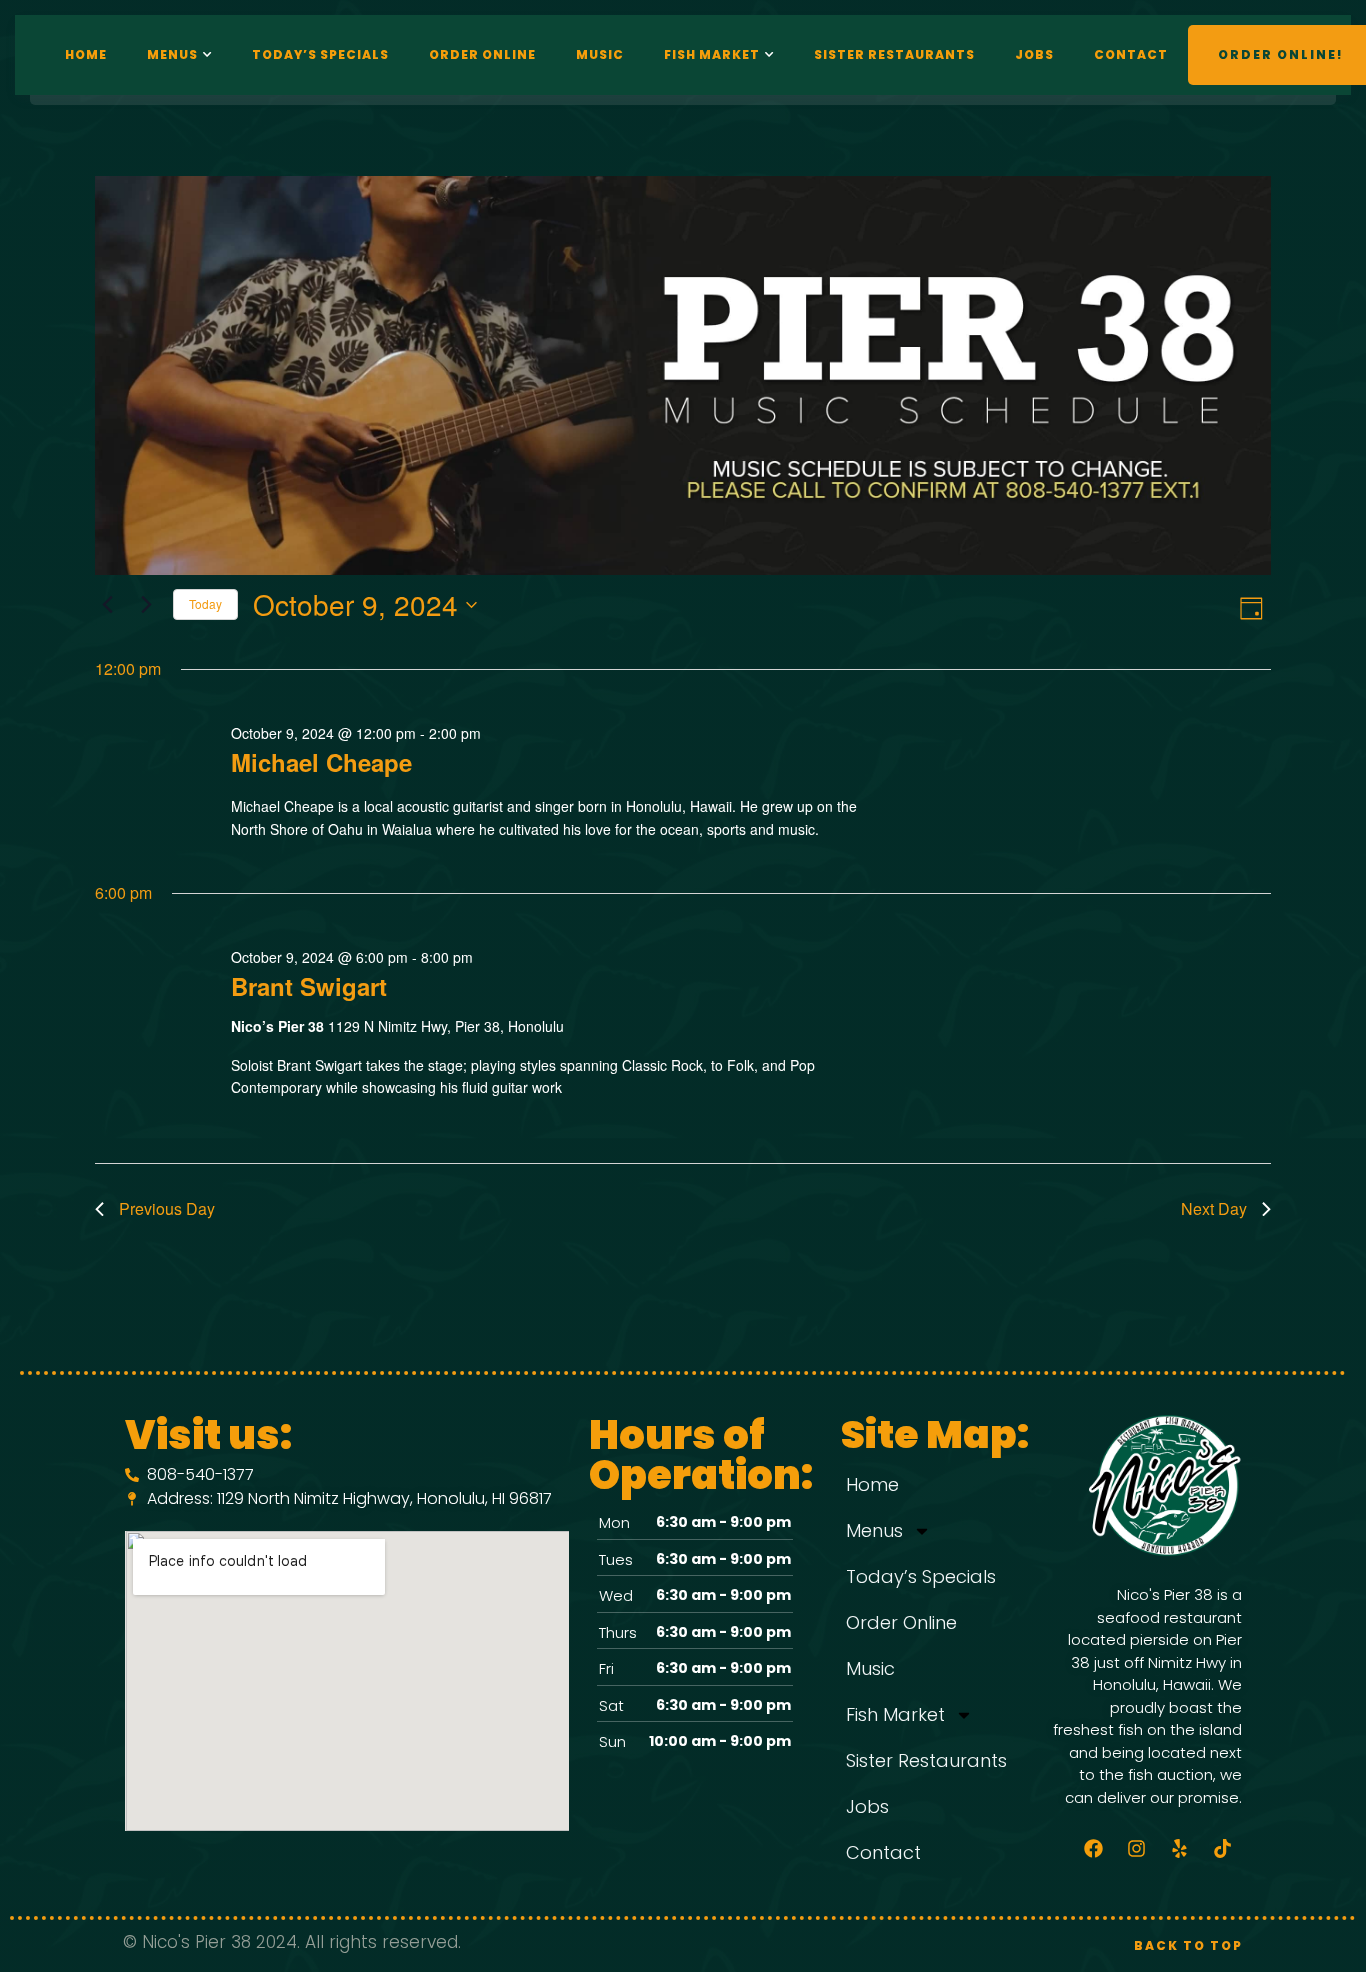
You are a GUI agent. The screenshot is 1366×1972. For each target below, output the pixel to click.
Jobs (1034, 54)
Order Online (482, 54)
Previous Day (167, 1208)
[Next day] (146, 605)
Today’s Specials (320, 54)
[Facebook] (1094, 1848)
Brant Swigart (309, 986)
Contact (1131, 54)
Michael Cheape (321, 762)
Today (205, 603)
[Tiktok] (1223, 1848)
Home (86, 54)
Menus (172, 54)
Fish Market (712, 54)
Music (600, 54)
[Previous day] (107, 605)
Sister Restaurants (894, 54)
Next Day (1214, 1208)
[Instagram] (1137, 1848)
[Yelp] (1180, 1848)
